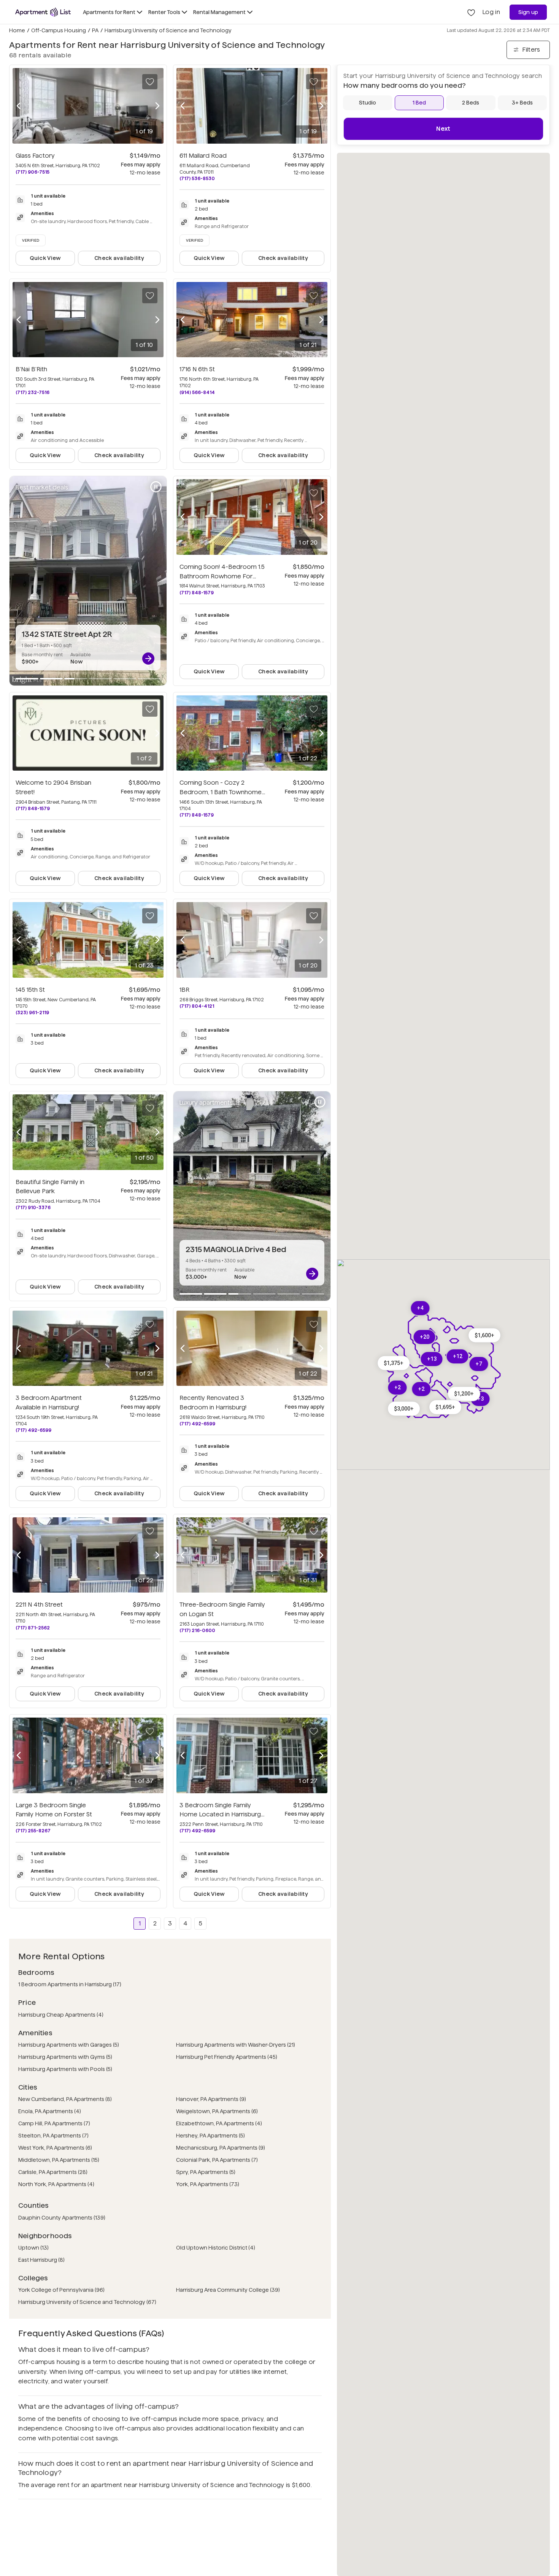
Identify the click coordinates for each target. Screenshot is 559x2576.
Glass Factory (35, 156)
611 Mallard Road (203, 156)
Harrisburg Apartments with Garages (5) (69, 2045)
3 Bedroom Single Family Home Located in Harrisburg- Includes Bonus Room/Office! (222, 1815)
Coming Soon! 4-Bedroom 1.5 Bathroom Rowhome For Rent (222, 576)
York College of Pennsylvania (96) (61, 2290)
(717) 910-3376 (33, 1207)
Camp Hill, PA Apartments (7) (54, 2123)
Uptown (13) (33, 2248)
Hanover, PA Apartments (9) (211, 2099)
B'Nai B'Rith (31, 369)
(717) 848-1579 (197, 593)
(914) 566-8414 (197, 392)
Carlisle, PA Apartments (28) (53, 2172)
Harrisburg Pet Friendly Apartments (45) (227, 2057)
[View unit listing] (148, 659)
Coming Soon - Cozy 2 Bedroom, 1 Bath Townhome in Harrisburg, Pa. (222, 792)
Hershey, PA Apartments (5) (210, 2136)
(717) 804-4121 (197, 1006)
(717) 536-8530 (197, 178)
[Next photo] (157, 106)
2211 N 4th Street (39, 1605)
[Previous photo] (19, 106)
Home (17, 30)
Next (443, 129)
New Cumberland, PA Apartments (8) (65, 2099)
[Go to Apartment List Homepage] (43, 12)
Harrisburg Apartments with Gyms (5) (65, 2057)
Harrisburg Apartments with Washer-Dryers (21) (236, 2045)
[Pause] (156, 487)
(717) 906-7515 (33, 172)
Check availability (119, 258)
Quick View (45, 258)
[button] (394, 1363)
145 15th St (30, 990)
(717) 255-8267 (33, 1831)
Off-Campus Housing (59, 30)
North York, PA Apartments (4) (56, 2184)
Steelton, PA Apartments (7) (53, 2136)
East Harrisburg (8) (41, 2260)
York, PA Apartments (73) (208, 2184)
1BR (184, 990)
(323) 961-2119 (32, 1013)
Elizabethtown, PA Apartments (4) (219, 2123)
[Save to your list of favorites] (150, 82)
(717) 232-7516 (33, 392)
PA (95, 30)
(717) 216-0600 (197, 1630)
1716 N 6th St (197, 369)
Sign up (528, 12)
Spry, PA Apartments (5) (206, 2172)
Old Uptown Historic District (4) (216, 2248)
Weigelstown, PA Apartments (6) (217, 2111)
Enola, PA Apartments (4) (50, 2111)
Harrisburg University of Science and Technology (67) (87, 2302)
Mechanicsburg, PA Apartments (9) (221, 2148)
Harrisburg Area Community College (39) (228, 2290)
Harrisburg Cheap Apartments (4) (61, 2015)
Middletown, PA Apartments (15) (59, 2160)
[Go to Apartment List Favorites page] (471, 12)
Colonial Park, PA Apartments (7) (217, 2160)
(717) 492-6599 (33, 1430)
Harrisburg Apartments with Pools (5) (65, 2069)
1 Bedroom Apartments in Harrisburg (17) (70, 1984)
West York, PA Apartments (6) (55, 2148)
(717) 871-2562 (33, 1628)
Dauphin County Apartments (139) (62, 2218)
